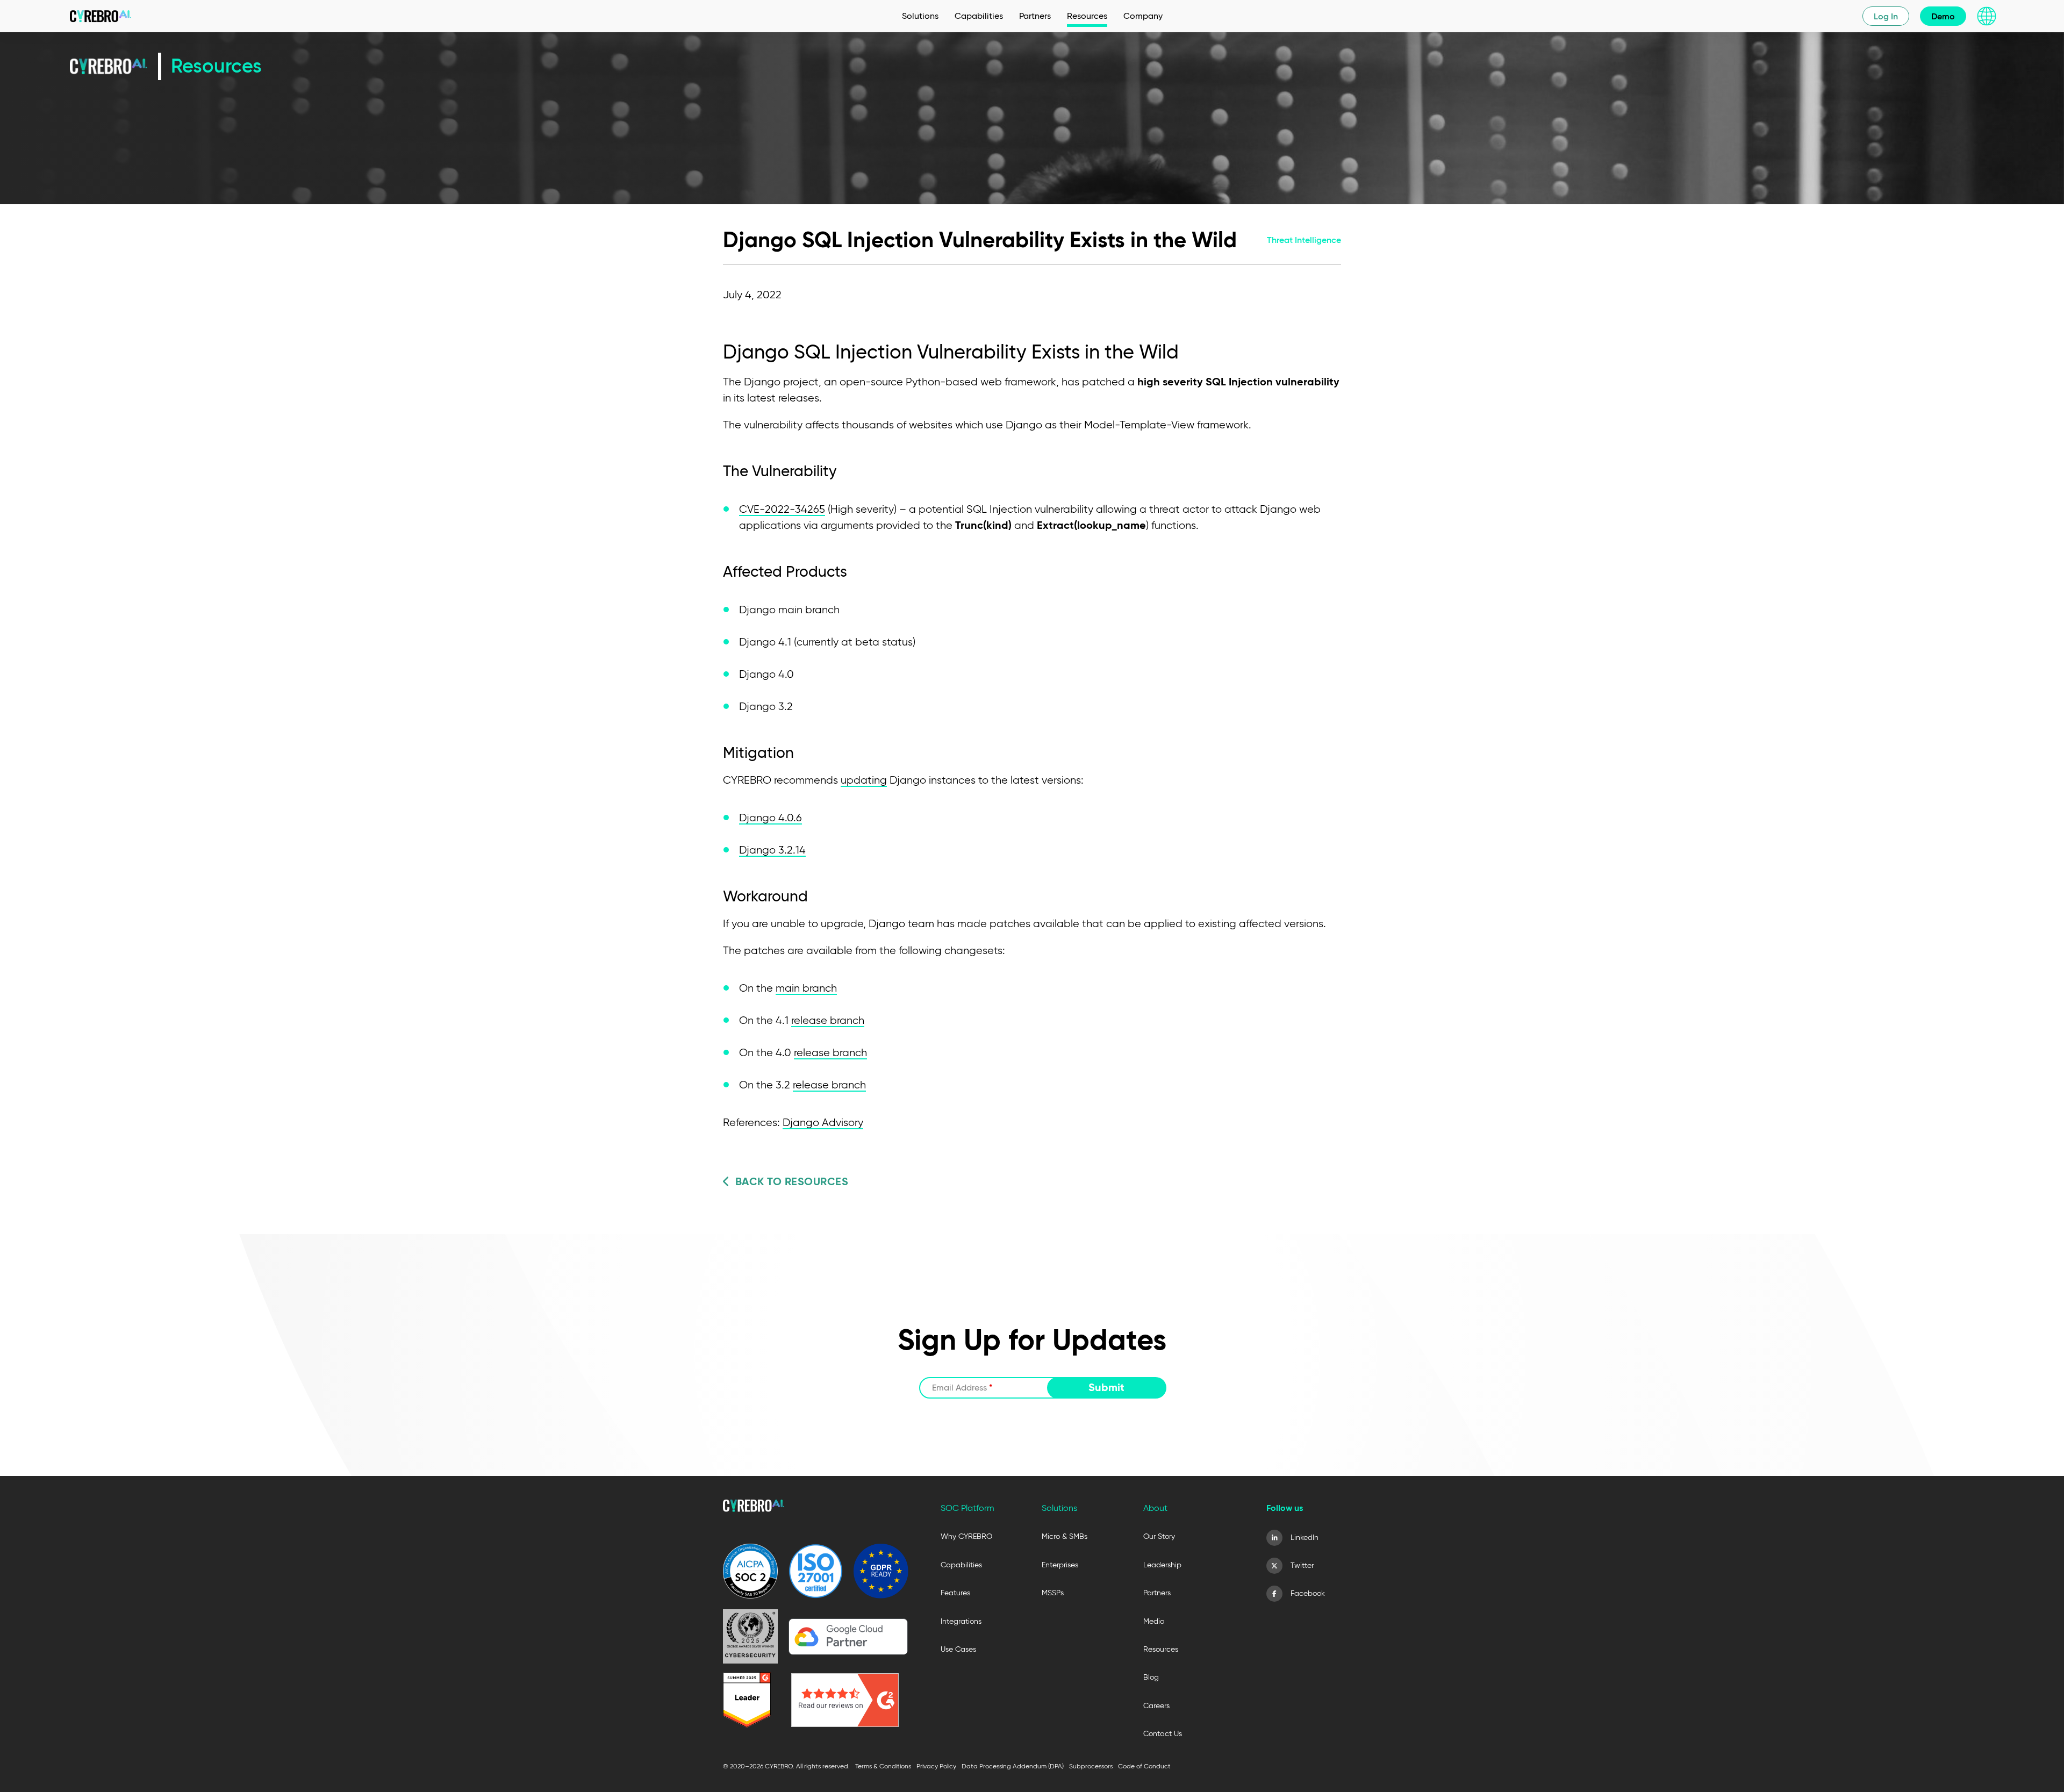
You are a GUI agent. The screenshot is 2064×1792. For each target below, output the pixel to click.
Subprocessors (1091, 1766)
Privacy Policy (936, 1766)
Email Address (962, 1388)
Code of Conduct (1144, 1766)
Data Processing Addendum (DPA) (1013, 1766)
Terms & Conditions (883, 1766)
